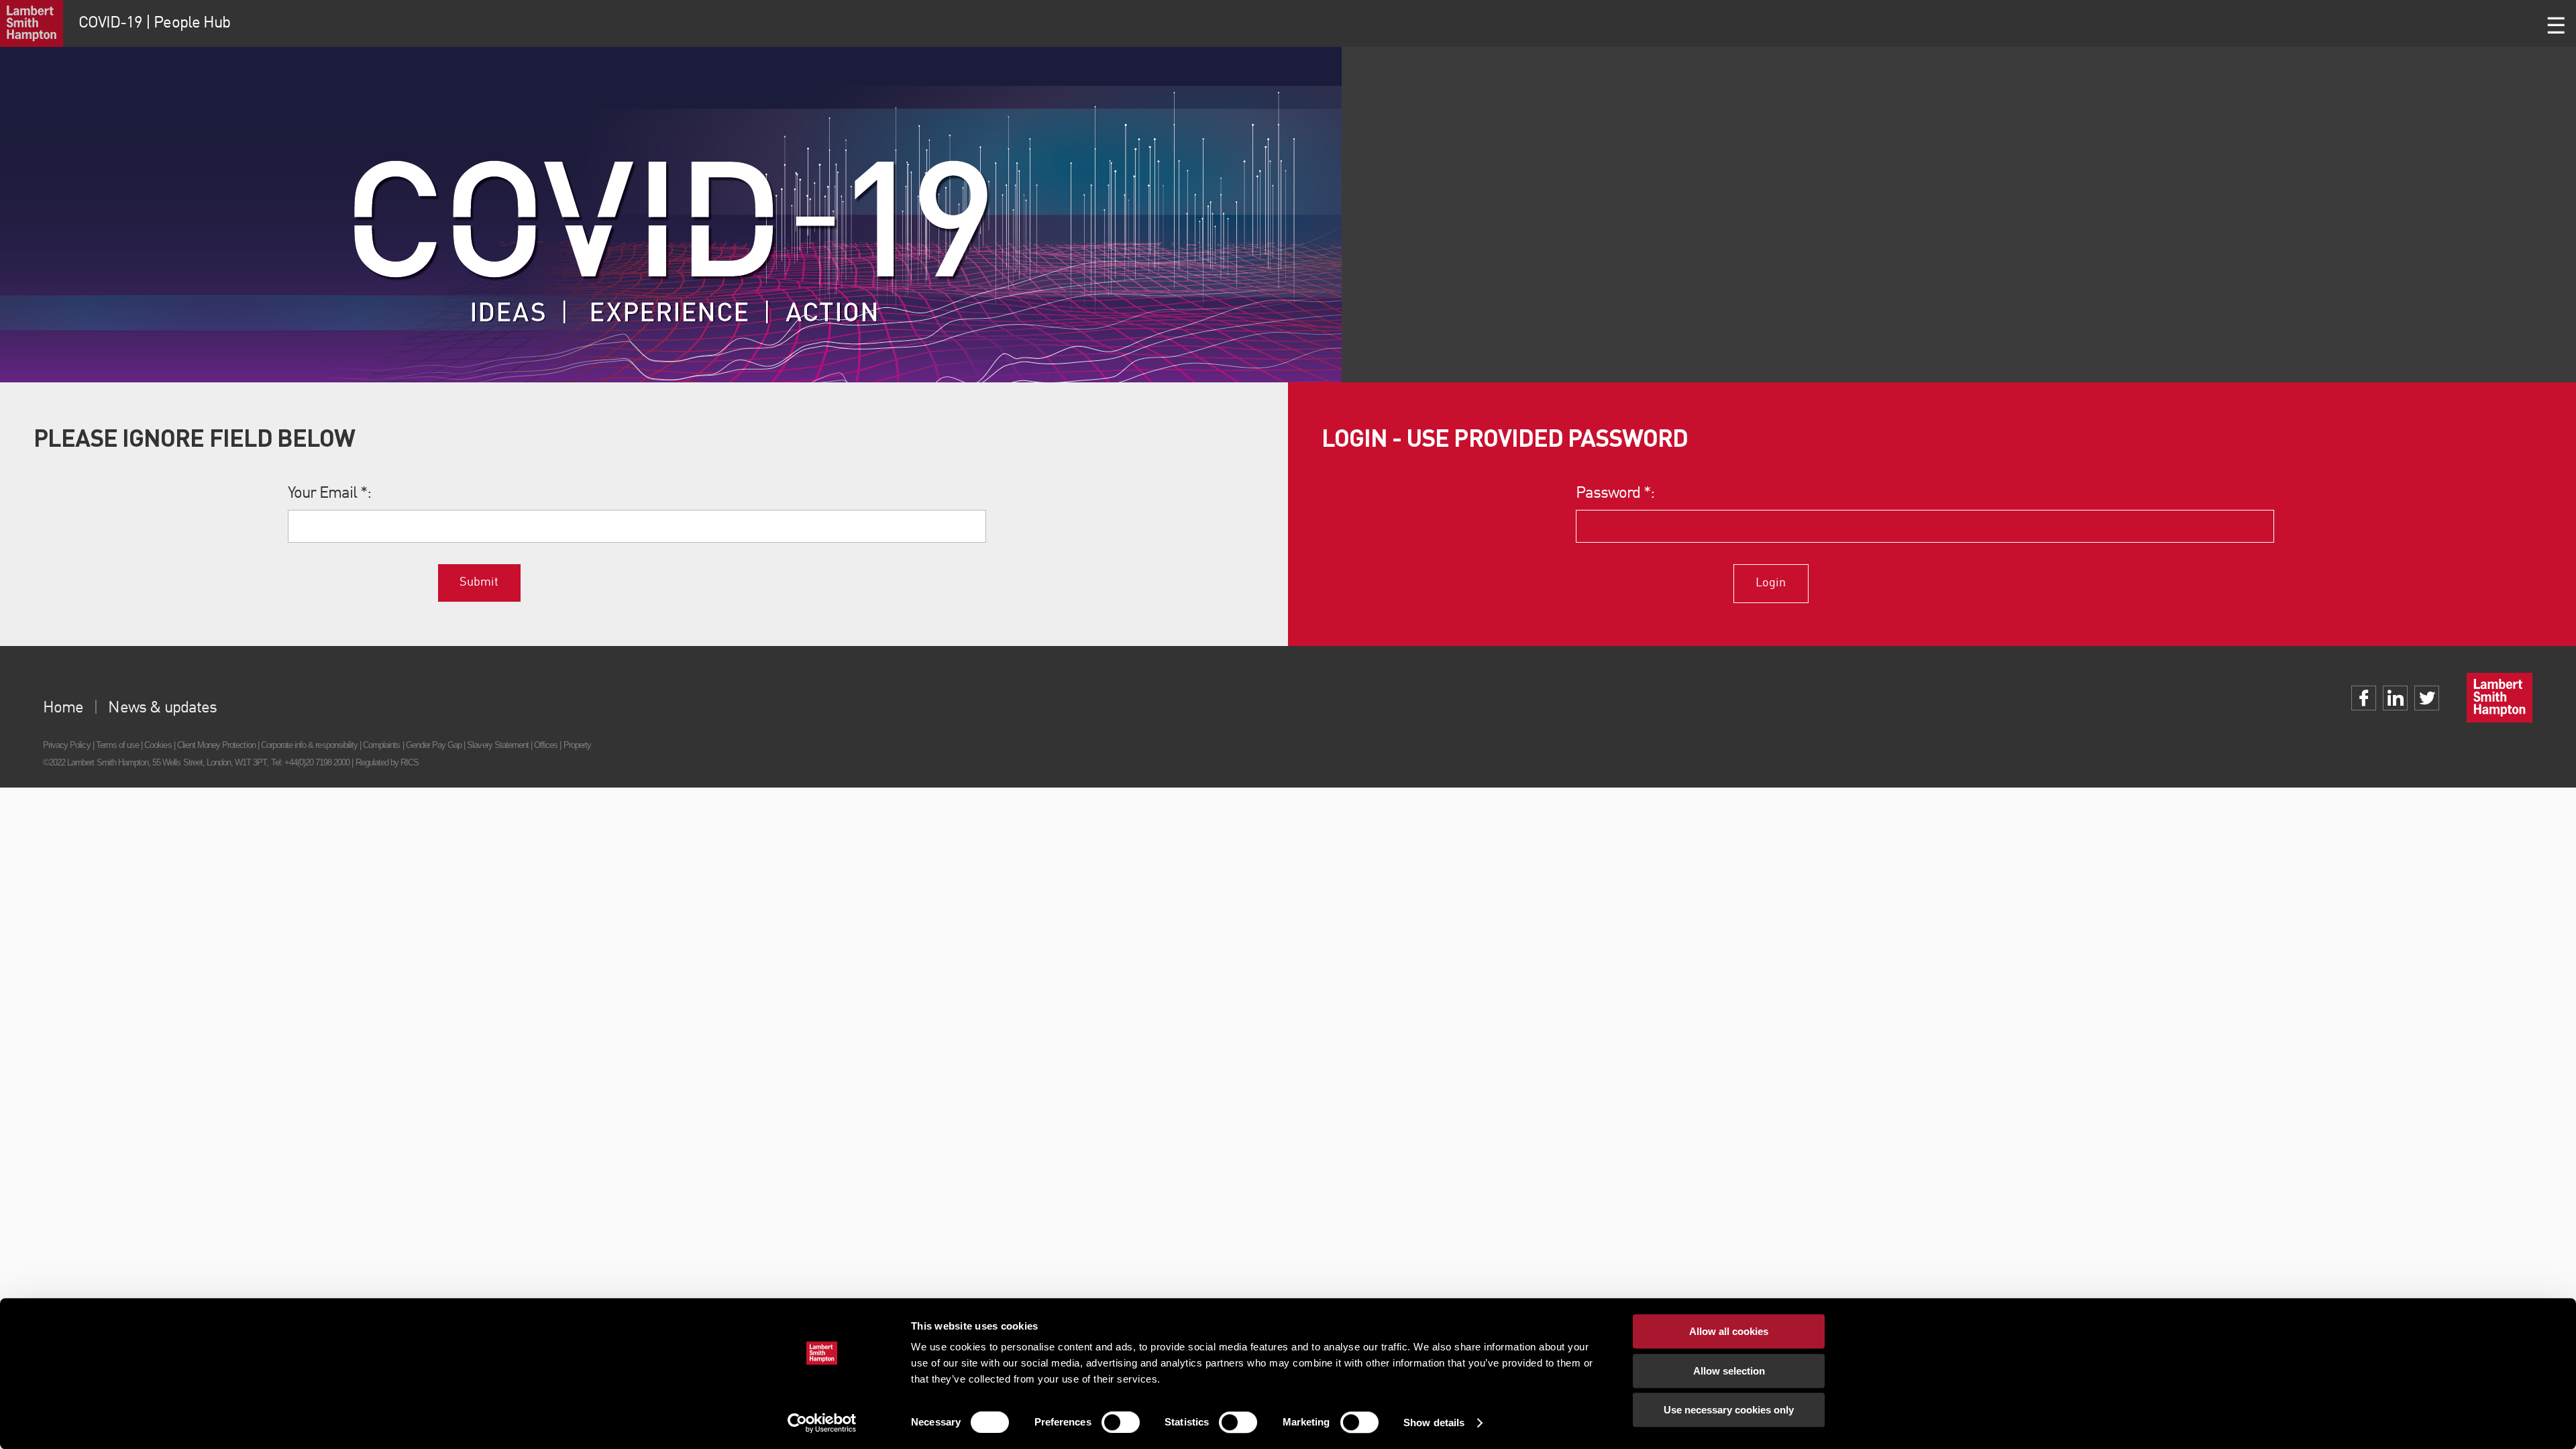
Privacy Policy (67, 745)
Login (1771, 583)
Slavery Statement (498, 745)
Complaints (381, 745)
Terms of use (117, 745)
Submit (479, 582)
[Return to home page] (32, 23)
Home (63, 708)
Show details (1434, 1423)
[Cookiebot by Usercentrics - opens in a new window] (822, 1423)
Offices (546, 745)
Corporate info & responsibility (309, 745)
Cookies (158, 745)
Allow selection (1729, 1371)
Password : (1615, 494)
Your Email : (330, 494)
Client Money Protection (216, 745)
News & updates (162, 708)
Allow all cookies (1729, 1331)
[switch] (1121, 1422)
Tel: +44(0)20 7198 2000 (311, 762)
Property (577, 745)
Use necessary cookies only (1729, 1410)
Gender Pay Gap (434, 745)
